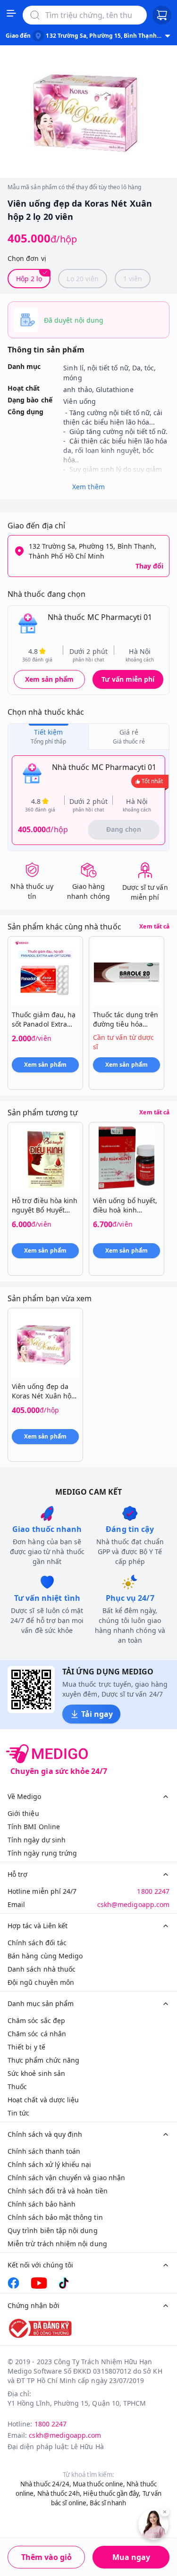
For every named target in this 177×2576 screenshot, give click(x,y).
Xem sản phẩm (50, 679)
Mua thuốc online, (99, 2484)
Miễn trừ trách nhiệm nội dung (57, 2244)
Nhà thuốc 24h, (60, 2493)
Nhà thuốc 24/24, (46, 2484)
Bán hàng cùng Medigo (45, 1956)
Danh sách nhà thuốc (42, 1969)
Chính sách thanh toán (44, 2151)
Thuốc (17, 2087)
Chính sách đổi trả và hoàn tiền (58, 2191)
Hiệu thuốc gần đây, (112, 2493)
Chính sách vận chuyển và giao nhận (66, 2178)
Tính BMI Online (34, 1827)
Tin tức (18, 2113)
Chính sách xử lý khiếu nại (50, 2164)
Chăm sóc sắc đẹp (36, 2020)
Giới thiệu (23, 1813)
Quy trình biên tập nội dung (53, 2230)
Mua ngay (131, 2557)
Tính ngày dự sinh (37, 1840)
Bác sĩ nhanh (108, 2503)
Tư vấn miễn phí (128, 679)
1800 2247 (153, 1891)
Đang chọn (124, 829)
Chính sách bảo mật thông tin (55, 2217)
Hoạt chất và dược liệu (43, 2100)
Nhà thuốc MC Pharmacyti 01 (100, 617)
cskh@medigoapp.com (133, 1904)
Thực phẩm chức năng (43, 2060)
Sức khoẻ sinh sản (36, 2073)
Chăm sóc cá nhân (37, 2034)
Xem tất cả (154, 927)
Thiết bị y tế (26, 2047)
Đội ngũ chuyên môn (41, 1982)
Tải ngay (97, 1714)
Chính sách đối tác (37, 1943)
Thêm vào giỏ (46, 2557)
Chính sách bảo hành (42, 2204)
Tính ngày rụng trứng (42, 1853)
